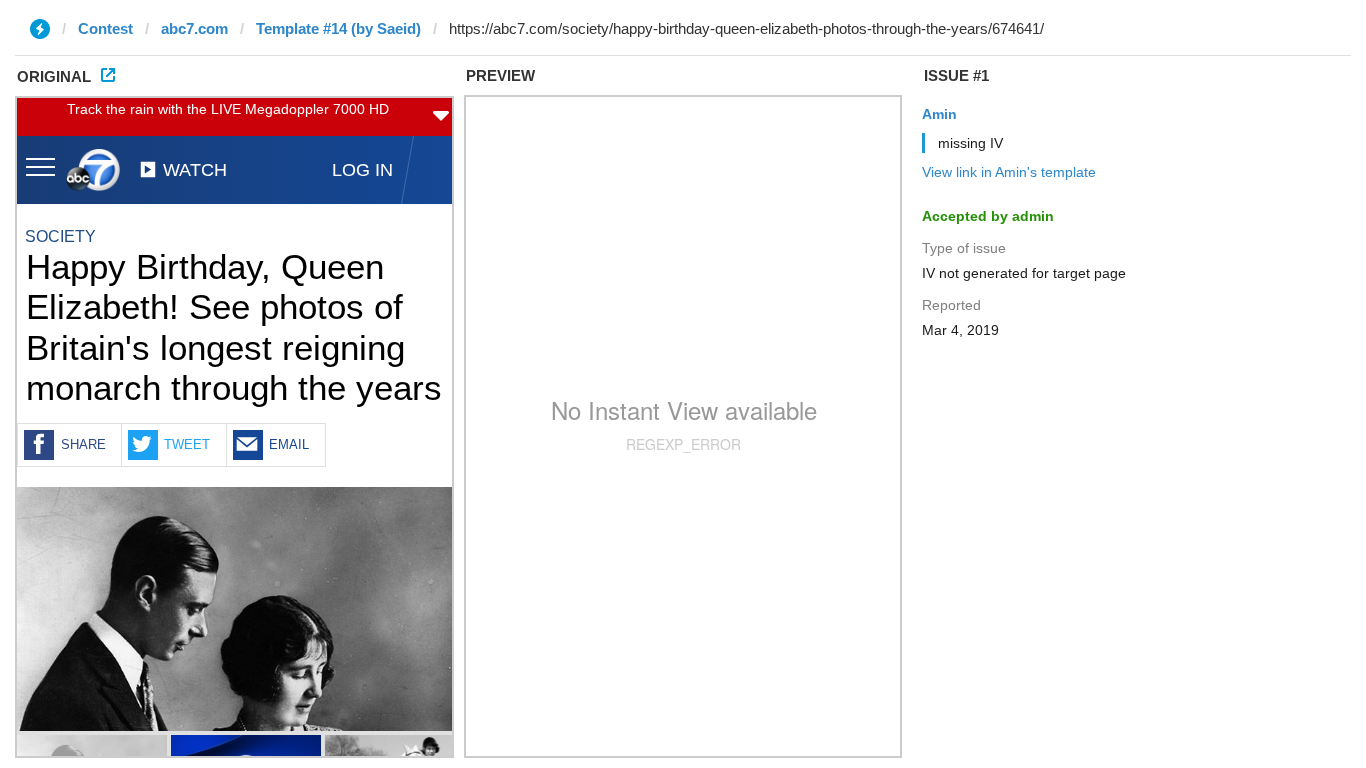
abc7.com (194, 28)
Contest (105, 28)
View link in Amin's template (1009, 172)
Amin (939, 114)
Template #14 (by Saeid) (338, 28)
